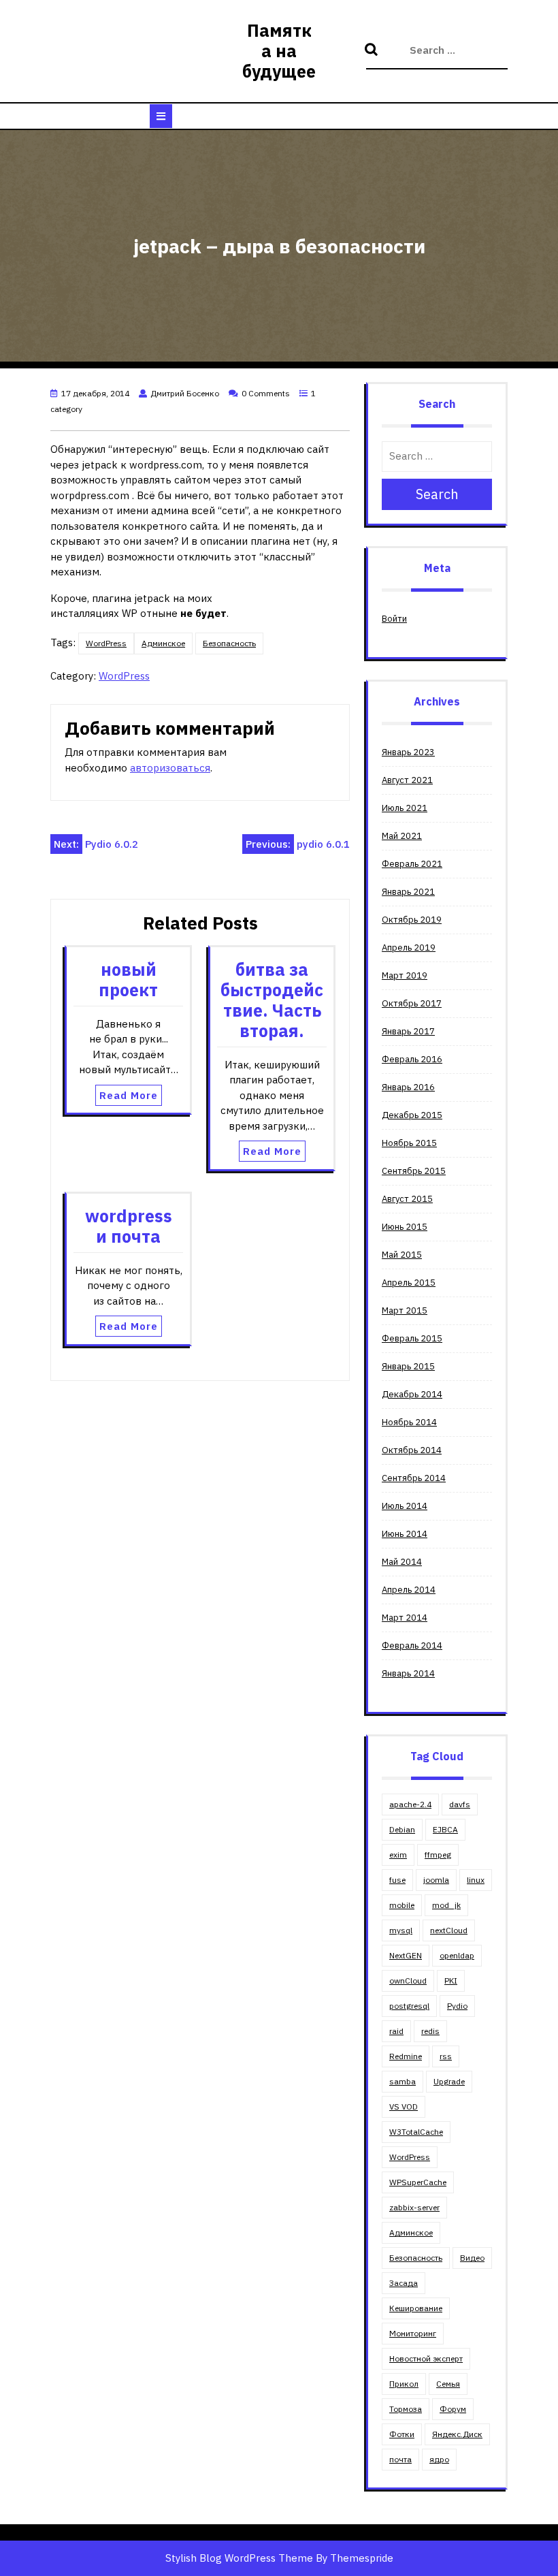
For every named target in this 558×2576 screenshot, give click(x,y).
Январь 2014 (408, 1673)
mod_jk (446, 1905)
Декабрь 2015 (412, 1115)
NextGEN (406, 1955)
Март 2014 (405, 1618)
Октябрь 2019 (412, 920)
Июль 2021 (405, 808)
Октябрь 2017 (412, 1003)
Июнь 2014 (405, 1534)
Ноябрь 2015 (409, 1143)
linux (476, 1880)
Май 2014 (402, 1562)
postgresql (409, 2006)
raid (396, 2031)
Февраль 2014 (412, 1645)
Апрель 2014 (409, 1590)
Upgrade (449, 2081)
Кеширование (416, 2308)
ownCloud (408, 1981)
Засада (404, 2283)
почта (400, 2459)
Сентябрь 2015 (414, 1171)
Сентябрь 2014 (414, 1478)
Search (373, 50)
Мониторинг (413, 2333)
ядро (439, 2459)
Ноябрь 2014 (409, 1422)
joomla (436, 1880)
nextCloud (449, 1930)
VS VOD (404, 2106)
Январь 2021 (408, 892)
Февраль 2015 (412, 1338)
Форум (453, 2409)
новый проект (128, 980)
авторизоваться (170, 768)
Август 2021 (407, 780)
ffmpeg (438, 1855)
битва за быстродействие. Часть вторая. (272, 1000)
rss (446, 2056)
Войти (394, 619)
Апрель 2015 (409, 1283)
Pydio (457, 2006)
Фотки (402, 2434)
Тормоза (406, 2409)
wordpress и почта (129, 1226)
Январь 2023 (408, 752)
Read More (129, 1095)
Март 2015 (405, 1310)
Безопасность (229, 643)
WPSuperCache (418, 2182)
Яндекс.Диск (457, 2434)
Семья (448, 2384)
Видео (472, 2258)
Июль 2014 (405, 1506)
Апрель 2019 (409, 948)
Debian (402, 1829)
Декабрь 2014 (412, 1394)
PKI (451, 1981)
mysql (401, 1930)
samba (403, 2081)
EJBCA (445, 1829)
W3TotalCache (416, 2132)
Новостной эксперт (426, 2358)
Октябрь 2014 (412, 1450)
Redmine (406, 2056)
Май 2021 (402, 836)
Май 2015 (402, 1255)
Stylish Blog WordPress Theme (239, 2558)
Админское (163, 643)
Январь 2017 (408, 1031)
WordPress (106, 643)
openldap (457, 1955)
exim (398, 1855)
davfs (460, 1804)
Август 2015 (407, 1199)
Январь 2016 (408, 1087)
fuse (397, 1880)
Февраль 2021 (412, 864)
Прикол (404, 2384)
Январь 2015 (408, 1366)
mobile (402, 1905)
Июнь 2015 (405, 1227)
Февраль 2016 (412, 1059)
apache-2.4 (410, 1804)
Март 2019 (405, 975)
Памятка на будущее (279, 51)
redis (430, 2031)
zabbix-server (414, 2207)
